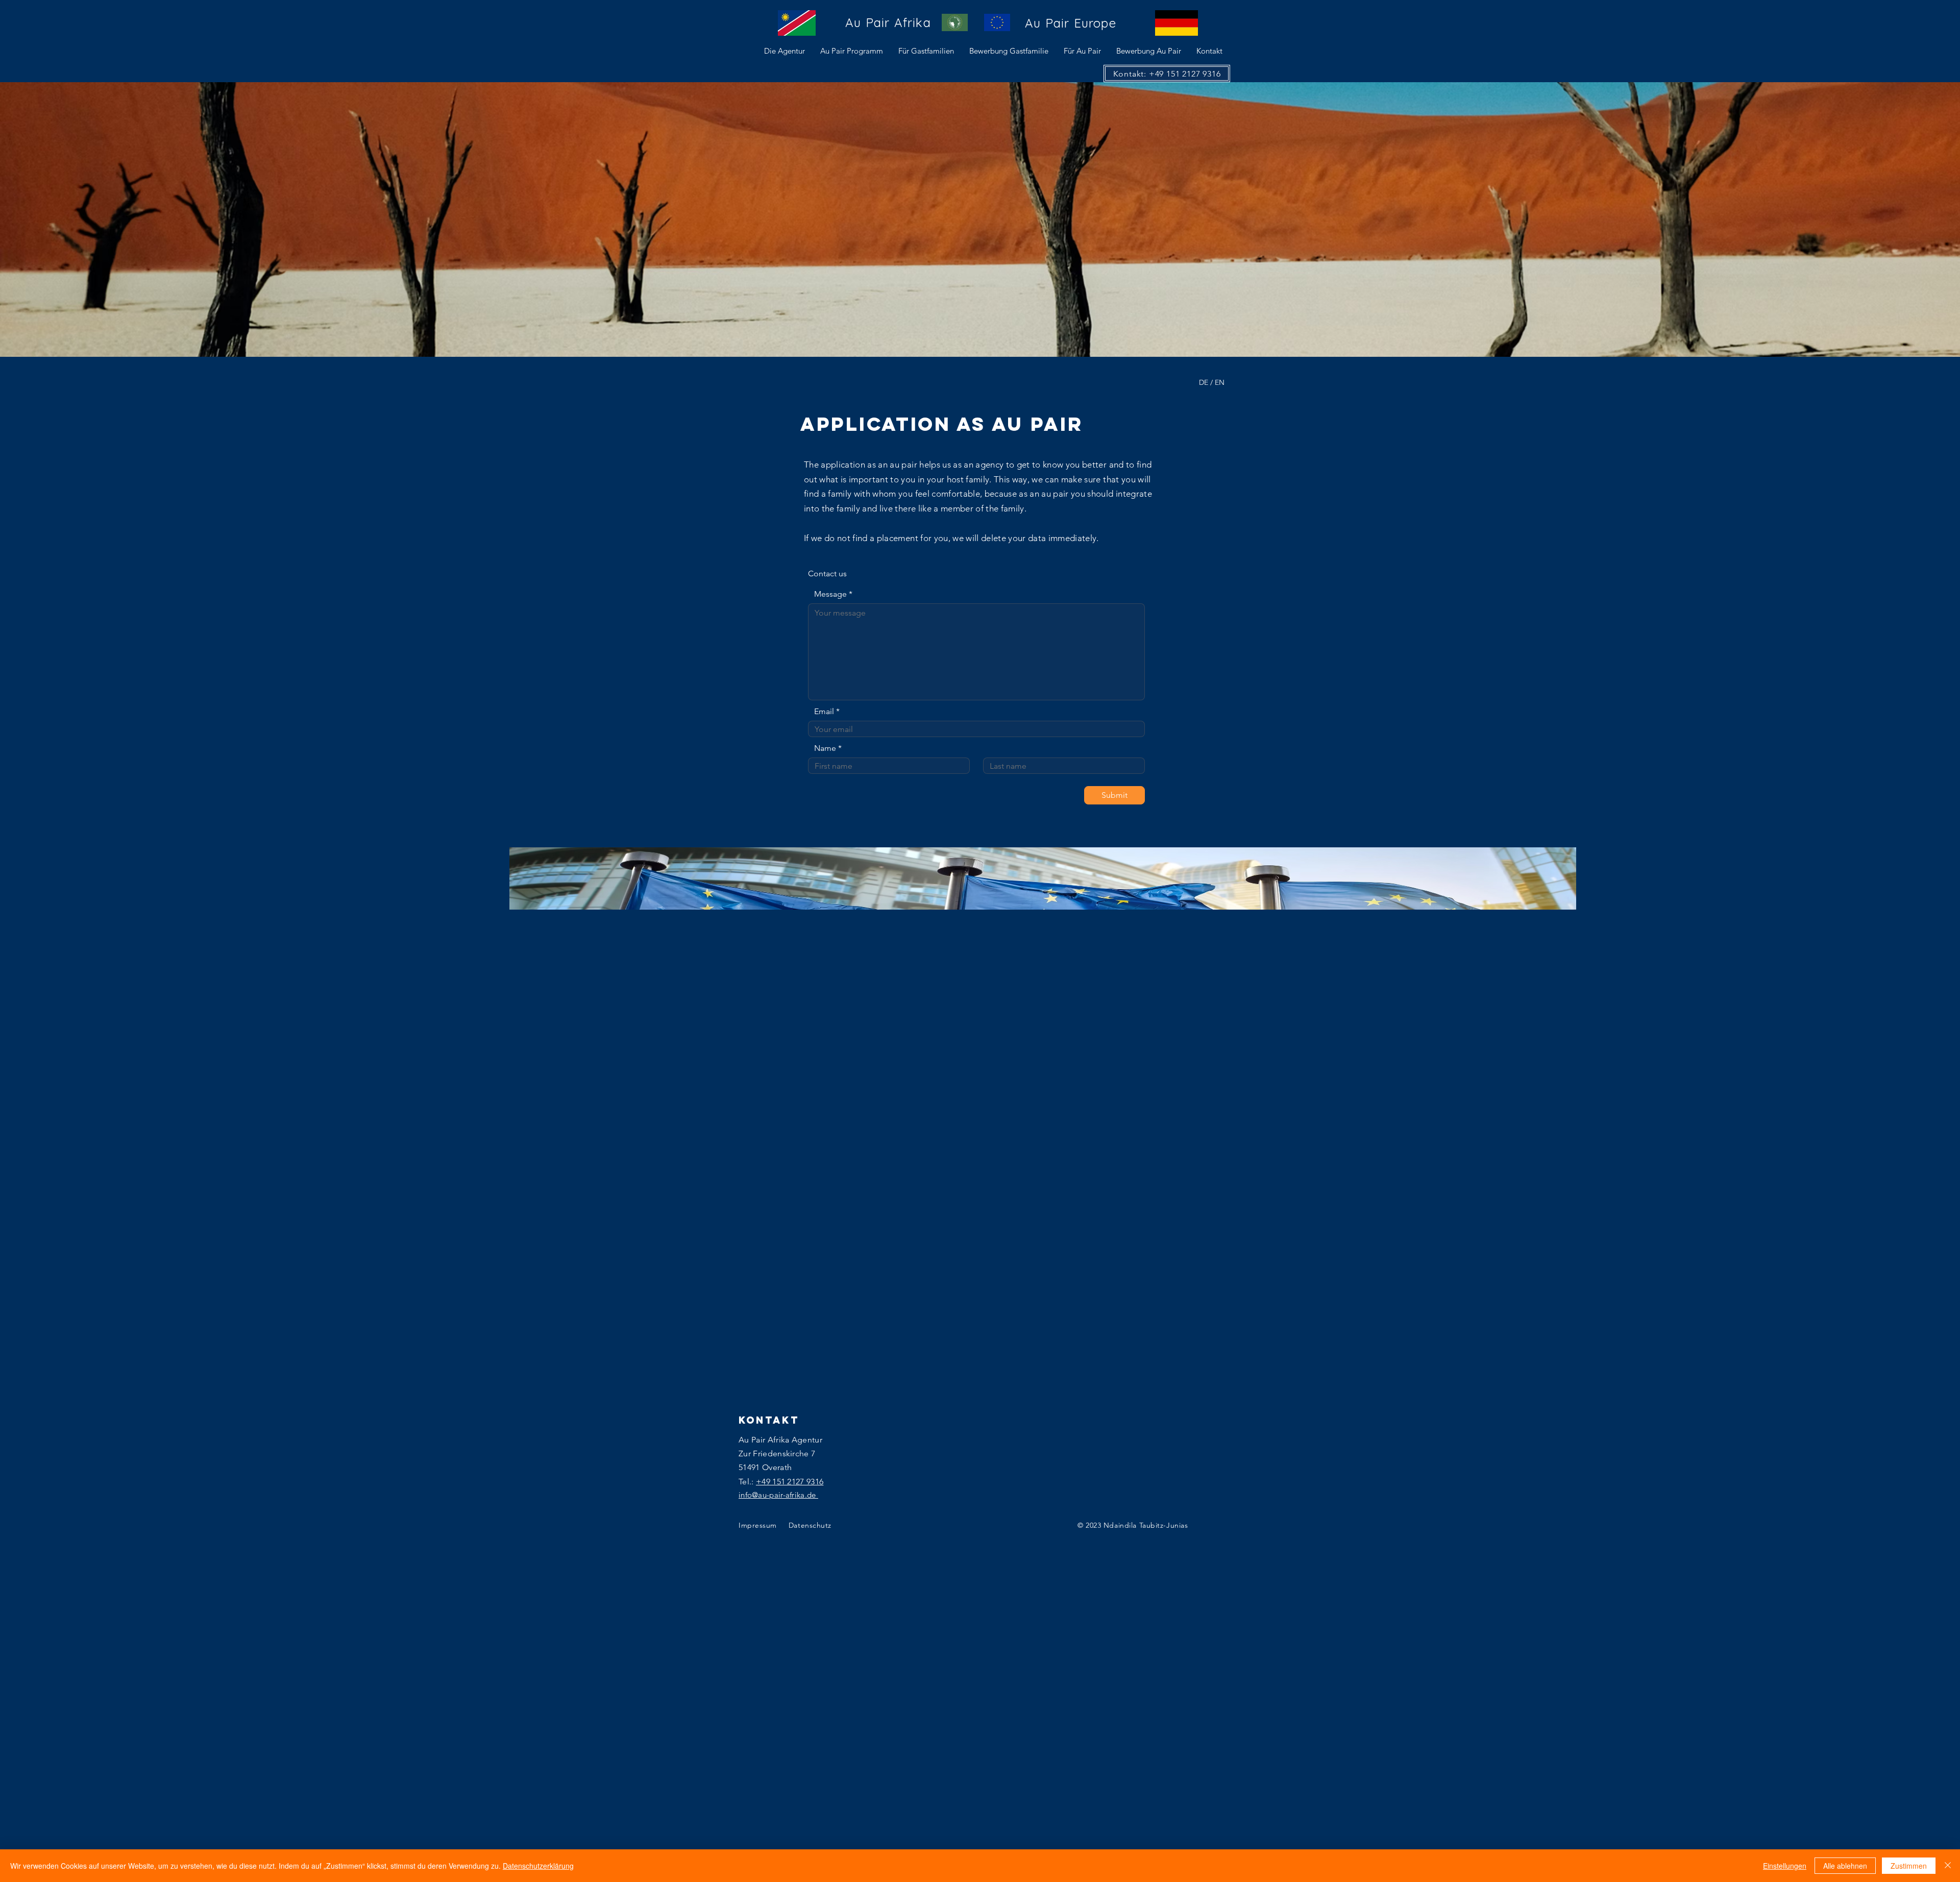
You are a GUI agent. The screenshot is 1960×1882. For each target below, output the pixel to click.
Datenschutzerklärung (538, 1866)
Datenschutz (810, 1525)
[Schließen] (1948, 1866)
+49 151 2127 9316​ (790, 1482)
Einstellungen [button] (1785, 1866)
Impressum (759, 1525)
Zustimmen (1909, 1866)
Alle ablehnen (1845, 1866)
